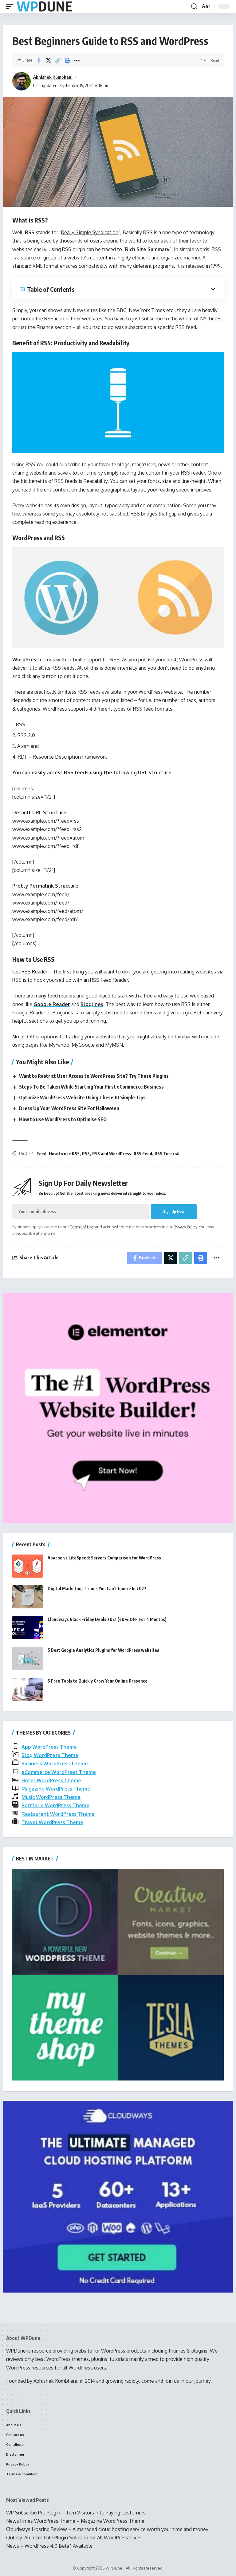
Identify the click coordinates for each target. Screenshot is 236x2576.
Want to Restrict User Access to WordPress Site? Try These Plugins (94, 1076)
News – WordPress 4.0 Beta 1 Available (49, 2546)
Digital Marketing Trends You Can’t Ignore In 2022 (97, 1589)
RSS (86, 1154)
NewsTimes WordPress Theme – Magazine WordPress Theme (75, 2521)
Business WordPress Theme (55, 1763)
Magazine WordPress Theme (56, 1789)
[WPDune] (44, 7)
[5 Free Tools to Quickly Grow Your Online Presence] (28, 1689)
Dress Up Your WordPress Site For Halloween (69, 1108)
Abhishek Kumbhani (53, 77)
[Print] (67, 60)
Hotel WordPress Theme (51, 1780)
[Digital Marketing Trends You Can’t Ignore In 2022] (28, 1597)
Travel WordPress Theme (52, 1822)
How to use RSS (64, 1154)
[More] (77, 60)
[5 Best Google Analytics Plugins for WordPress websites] (28, 1658)
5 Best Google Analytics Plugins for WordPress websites (103, 1650)
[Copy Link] (58, 60)
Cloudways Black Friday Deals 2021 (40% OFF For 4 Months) (107, 1619)
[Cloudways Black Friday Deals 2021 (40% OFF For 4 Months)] (28, 1628)
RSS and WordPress (112, 1154)
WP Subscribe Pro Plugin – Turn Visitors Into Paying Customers (76, 2513)
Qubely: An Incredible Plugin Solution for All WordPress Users (74, 2538)
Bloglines (92, 1004)
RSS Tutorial (167, 1154)
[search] (194, 6)
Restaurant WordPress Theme (58, 1814)
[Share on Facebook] (39, 60)
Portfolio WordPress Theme (55, 1805)
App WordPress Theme (49, 1747)
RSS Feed (143, 1154)
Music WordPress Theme (51, 1797)
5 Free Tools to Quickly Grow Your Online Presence (98, 1681)
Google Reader (52, 1004)
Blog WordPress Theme (50, 1755)
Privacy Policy (185, 1227)
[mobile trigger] (11, 7)
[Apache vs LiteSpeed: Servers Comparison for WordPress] (28, 1566)
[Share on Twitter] (48, 60)
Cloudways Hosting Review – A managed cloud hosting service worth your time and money (107, 2529)
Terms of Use (82, 1227)
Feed (41, 1154)
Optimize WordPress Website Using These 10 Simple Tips (82, 1097)
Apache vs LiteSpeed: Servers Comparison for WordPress (104, 1558)
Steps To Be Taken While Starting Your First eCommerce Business (91, 1087)
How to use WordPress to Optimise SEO (63, 1119)
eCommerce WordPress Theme (59, 1772)
